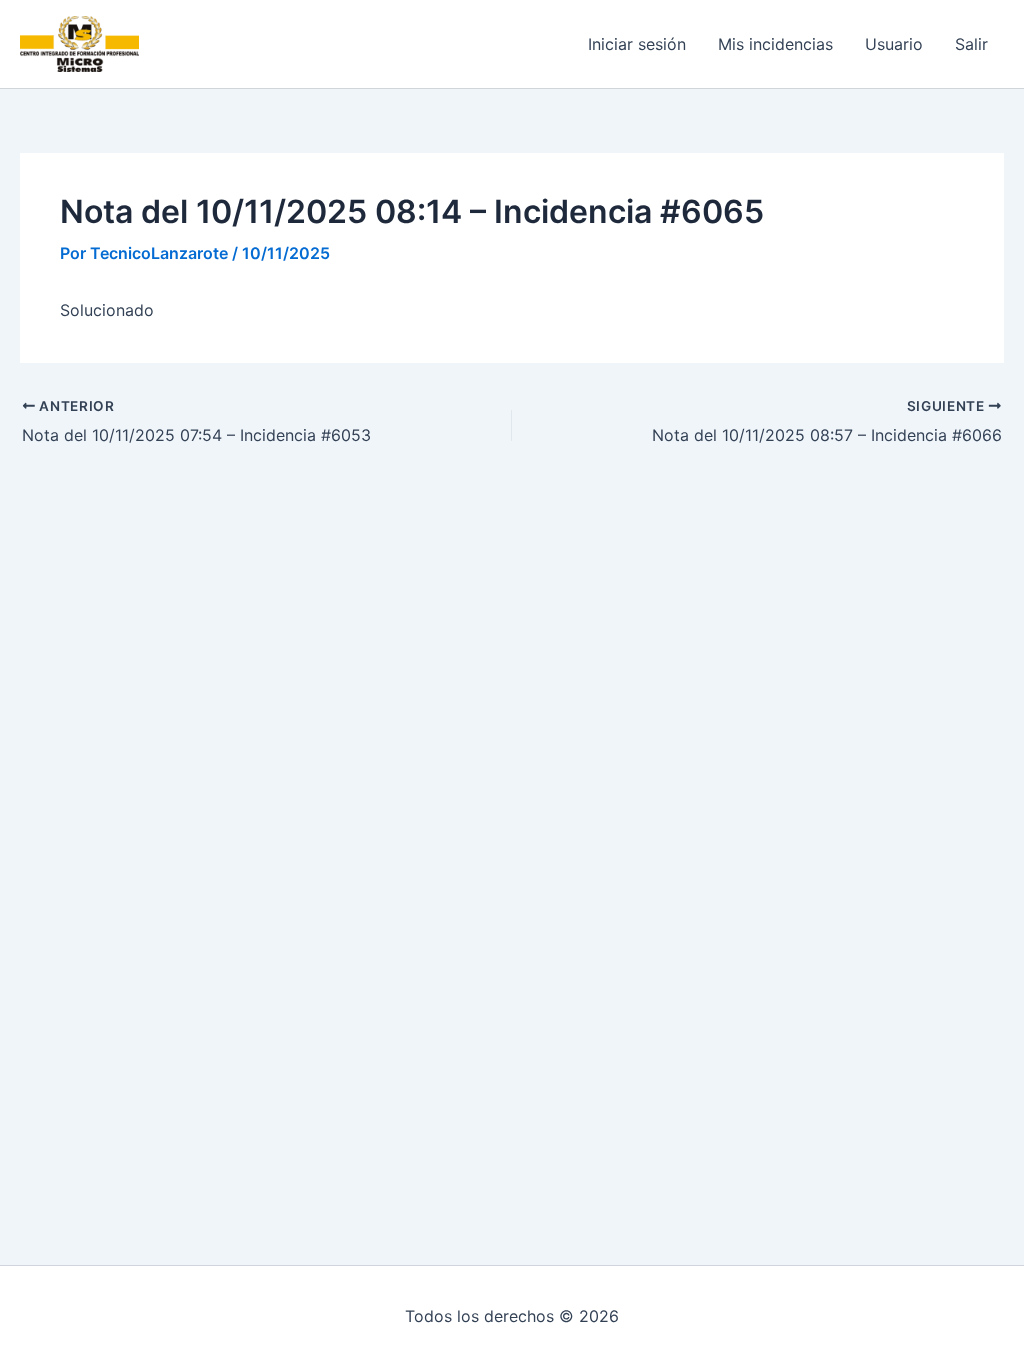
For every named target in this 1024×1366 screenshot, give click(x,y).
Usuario (894, 44)
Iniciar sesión (637, 44)
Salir (971, 44)
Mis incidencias (775, 44)
